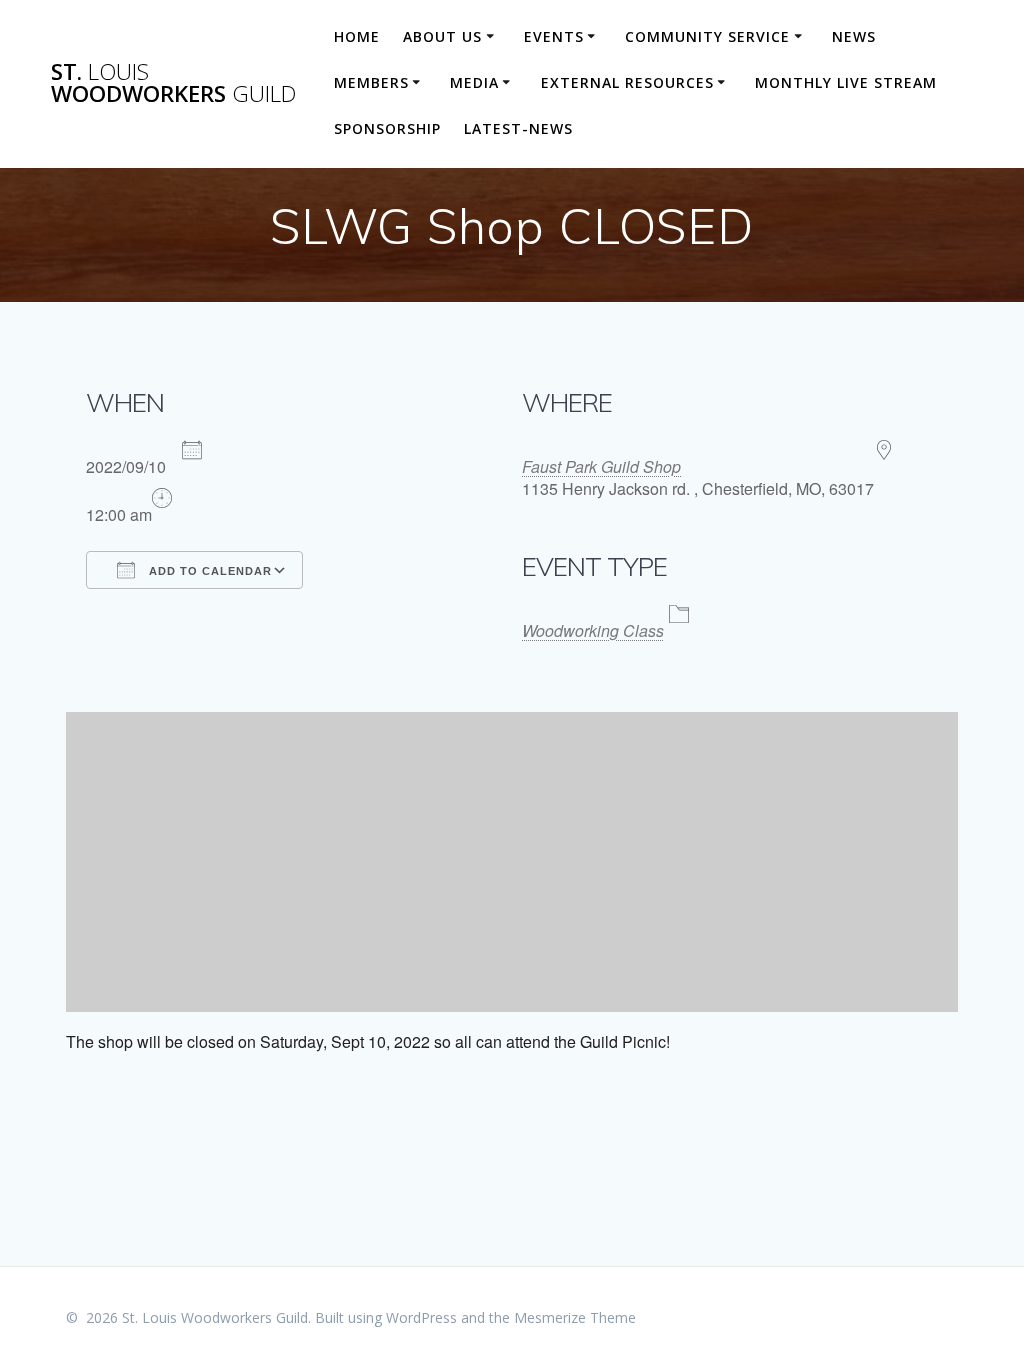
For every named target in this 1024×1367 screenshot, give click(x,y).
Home (357, 36)
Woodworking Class (593, 630)
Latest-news (518, 128)
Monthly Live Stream (846, 82)
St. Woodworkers (173, 83)
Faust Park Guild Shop (601, 466)
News (854, 36)
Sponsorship (387, 128)
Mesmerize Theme (575, 1317)
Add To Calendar (208, 571)
